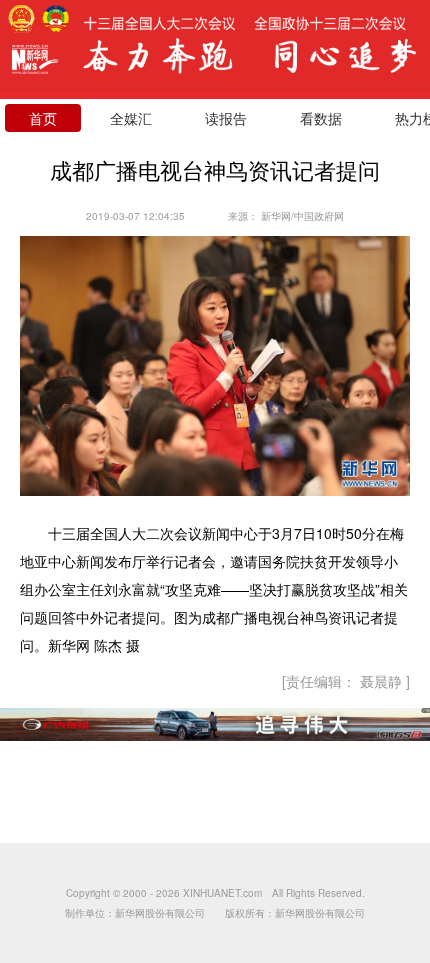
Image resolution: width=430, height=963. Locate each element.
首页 (43, 118)
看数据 (321, 118)
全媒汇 (131, 118)
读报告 (226, 118)
